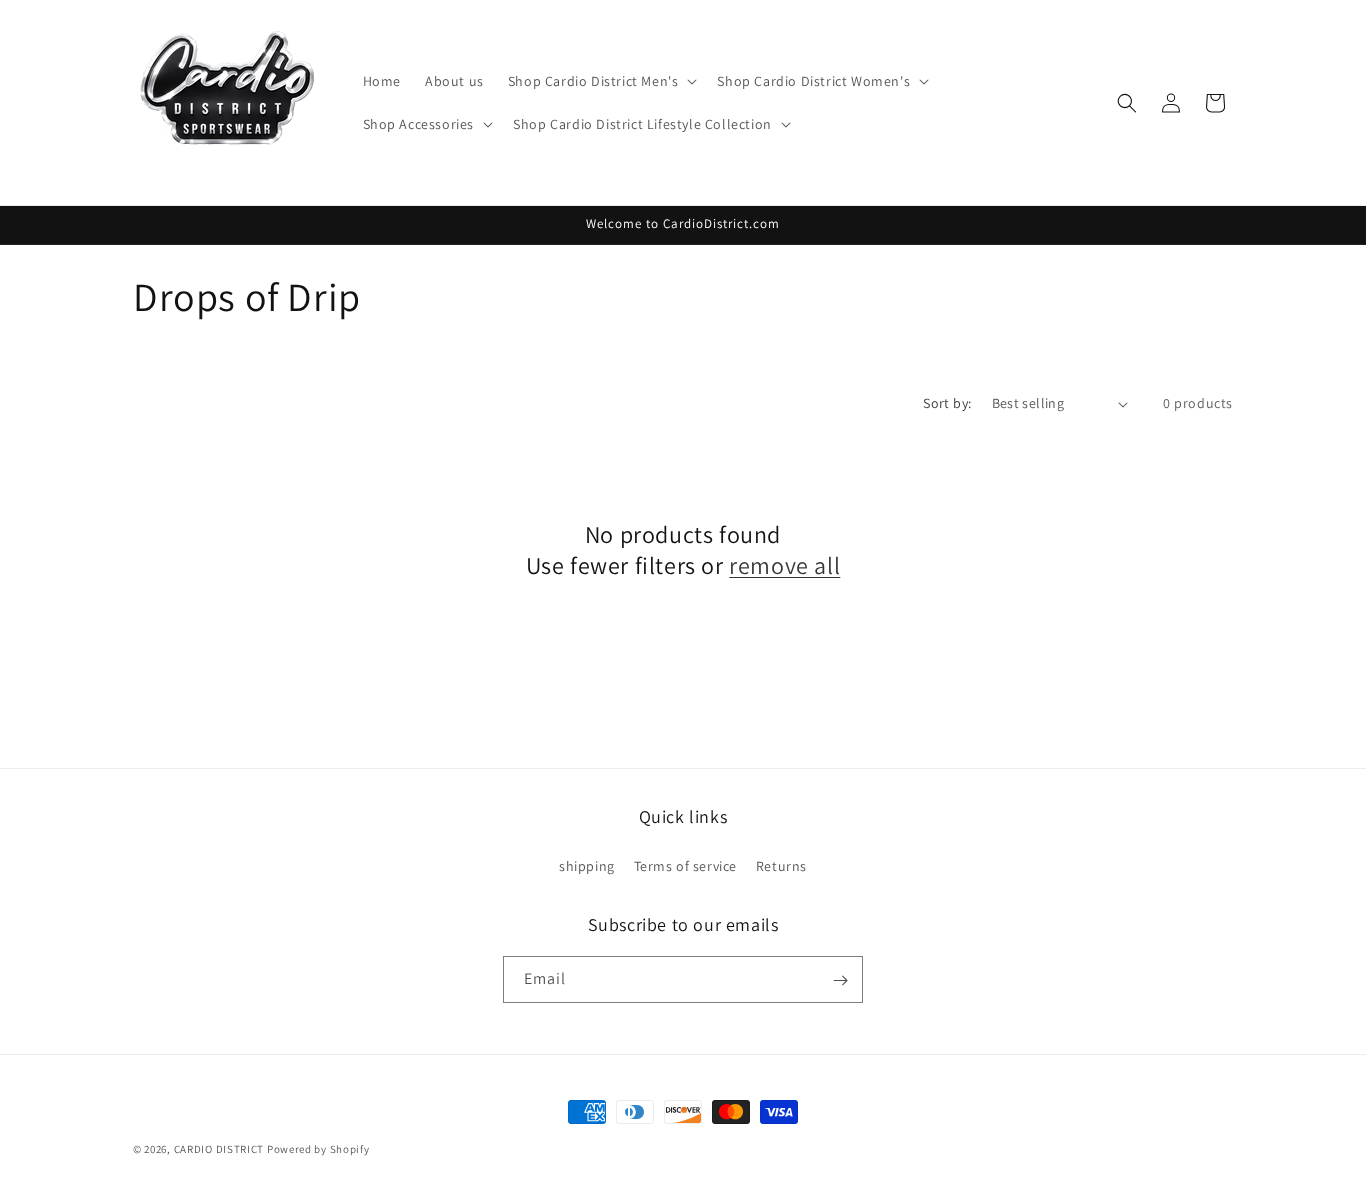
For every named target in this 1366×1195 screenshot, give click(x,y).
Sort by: (947, 403)
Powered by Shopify (318, 1149)
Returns (781, 865)
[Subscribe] (840, 980)
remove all (784, 565)
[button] (601, 81)
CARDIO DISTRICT (219, 1149)
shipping (587, 865)
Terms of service (686, 865)
